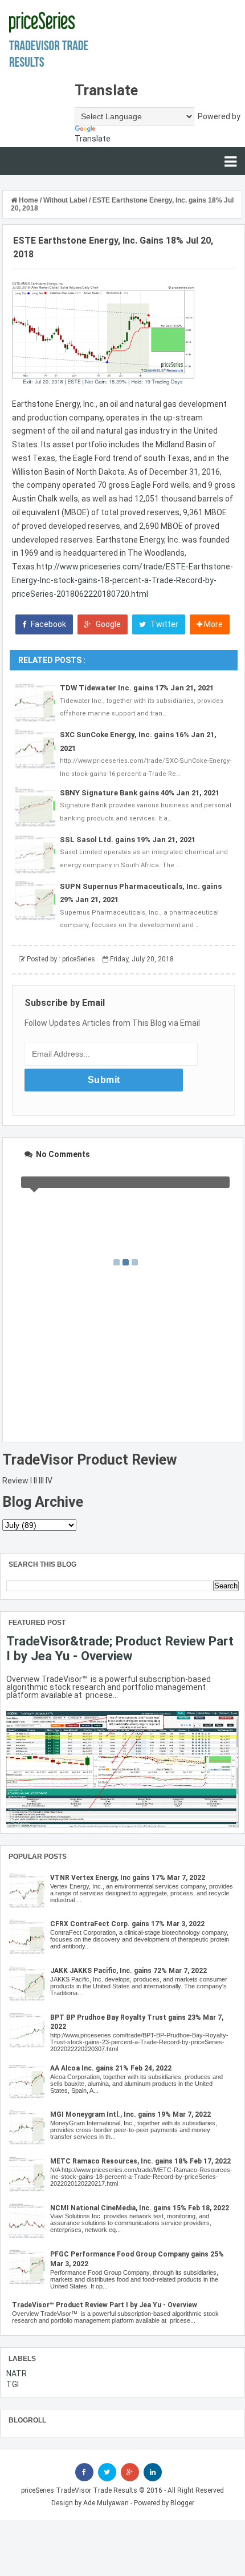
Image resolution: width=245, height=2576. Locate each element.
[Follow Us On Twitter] (107, 2472)
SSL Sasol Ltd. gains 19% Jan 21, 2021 (128, 840)
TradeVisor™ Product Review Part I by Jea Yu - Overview (105, 2305)
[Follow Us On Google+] (130, 2472)
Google (107, 624)
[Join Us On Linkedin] (153, 2472)
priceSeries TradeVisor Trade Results (79, 2490)
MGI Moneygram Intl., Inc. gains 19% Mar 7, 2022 (130, 2114)
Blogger (182, 2503)
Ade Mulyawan (106, 2503)
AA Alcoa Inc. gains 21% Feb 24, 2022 (111, 2068)
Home (28, 200)
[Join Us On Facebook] (84, 2472)
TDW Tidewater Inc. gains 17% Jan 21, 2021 (137, 688)
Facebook (48, 624)
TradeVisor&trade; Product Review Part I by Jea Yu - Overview (120, 1648)
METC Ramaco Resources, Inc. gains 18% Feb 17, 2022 (140, 2161)
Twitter (164, 624)
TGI (13, 2384)
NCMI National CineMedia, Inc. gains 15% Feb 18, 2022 (140, 2208)
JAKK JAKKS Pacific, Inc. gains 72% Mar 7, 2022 (128, 1971)
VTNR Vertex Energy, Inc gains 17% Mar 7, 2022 (128, 1878)
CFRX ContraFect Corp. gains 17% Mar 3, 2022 (127, 1924)
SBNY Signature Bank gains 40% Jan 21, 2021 (140, 793)
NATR (17, 2373)
